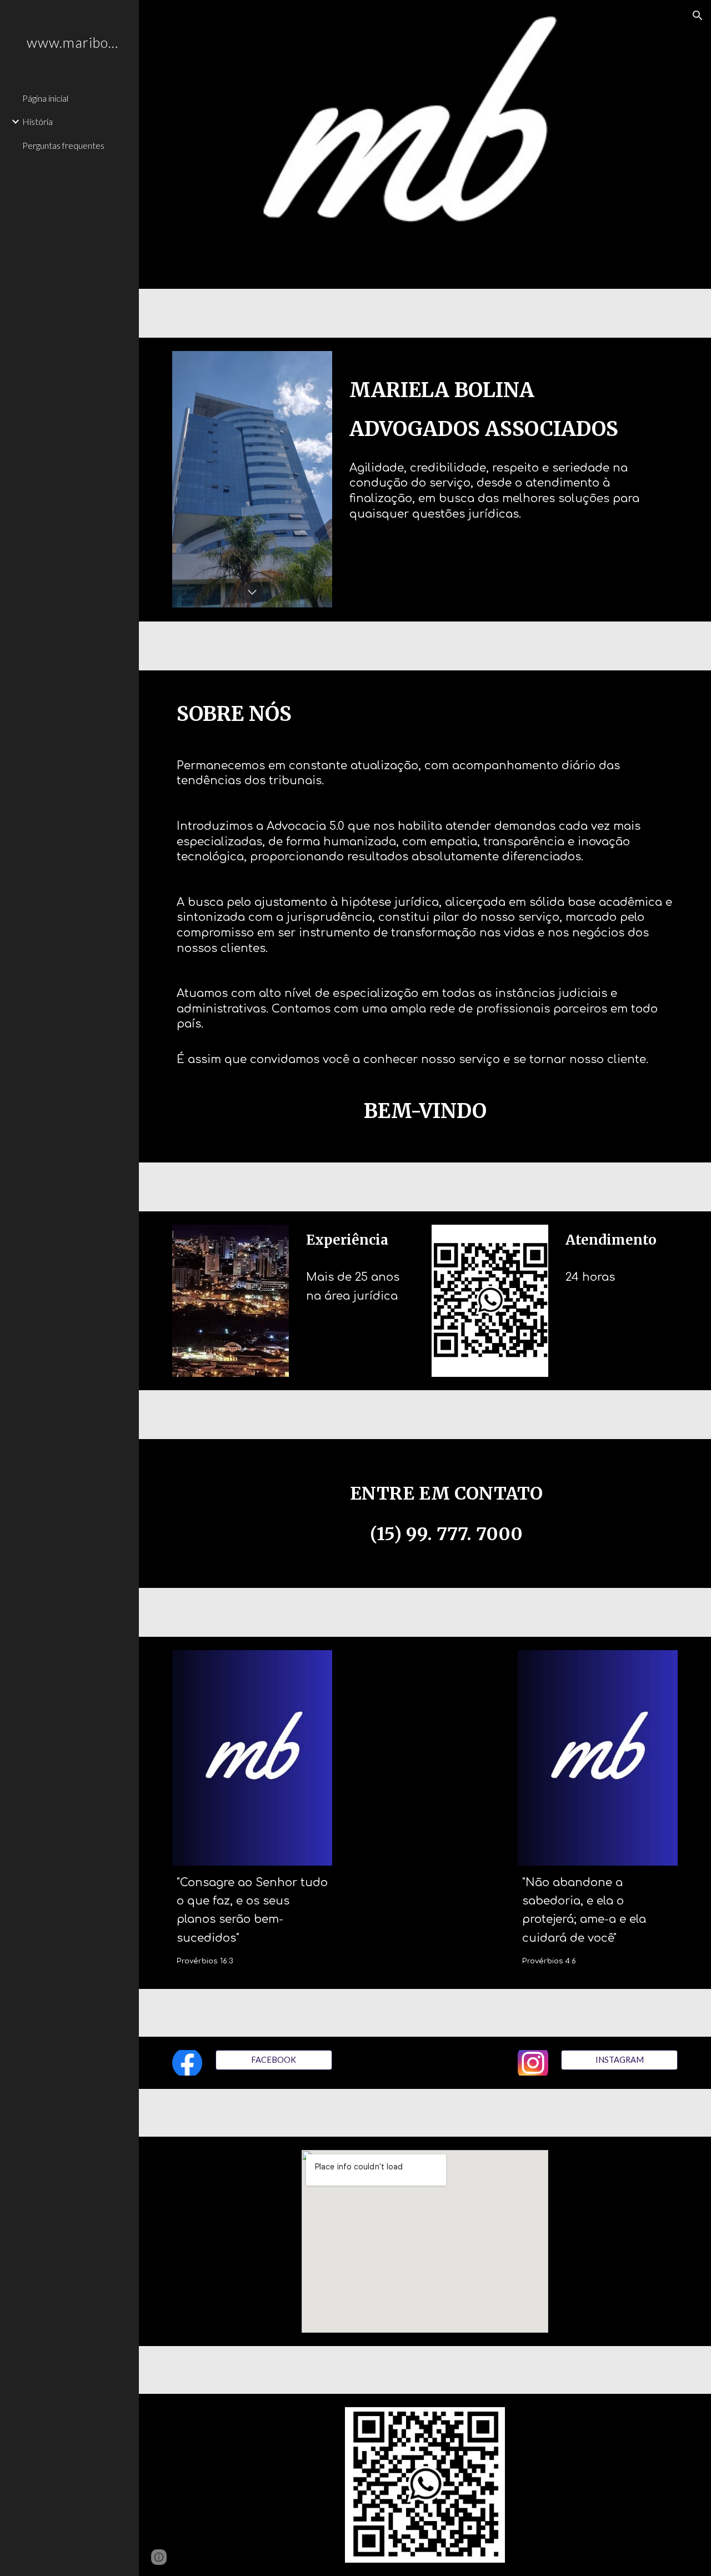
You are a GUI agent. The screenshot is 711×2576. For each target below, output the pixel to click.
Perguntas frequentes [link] (63, 145)
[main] (511, 463)
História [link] (37, 121)
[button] (698, 16)
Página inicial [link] (45, 98)
